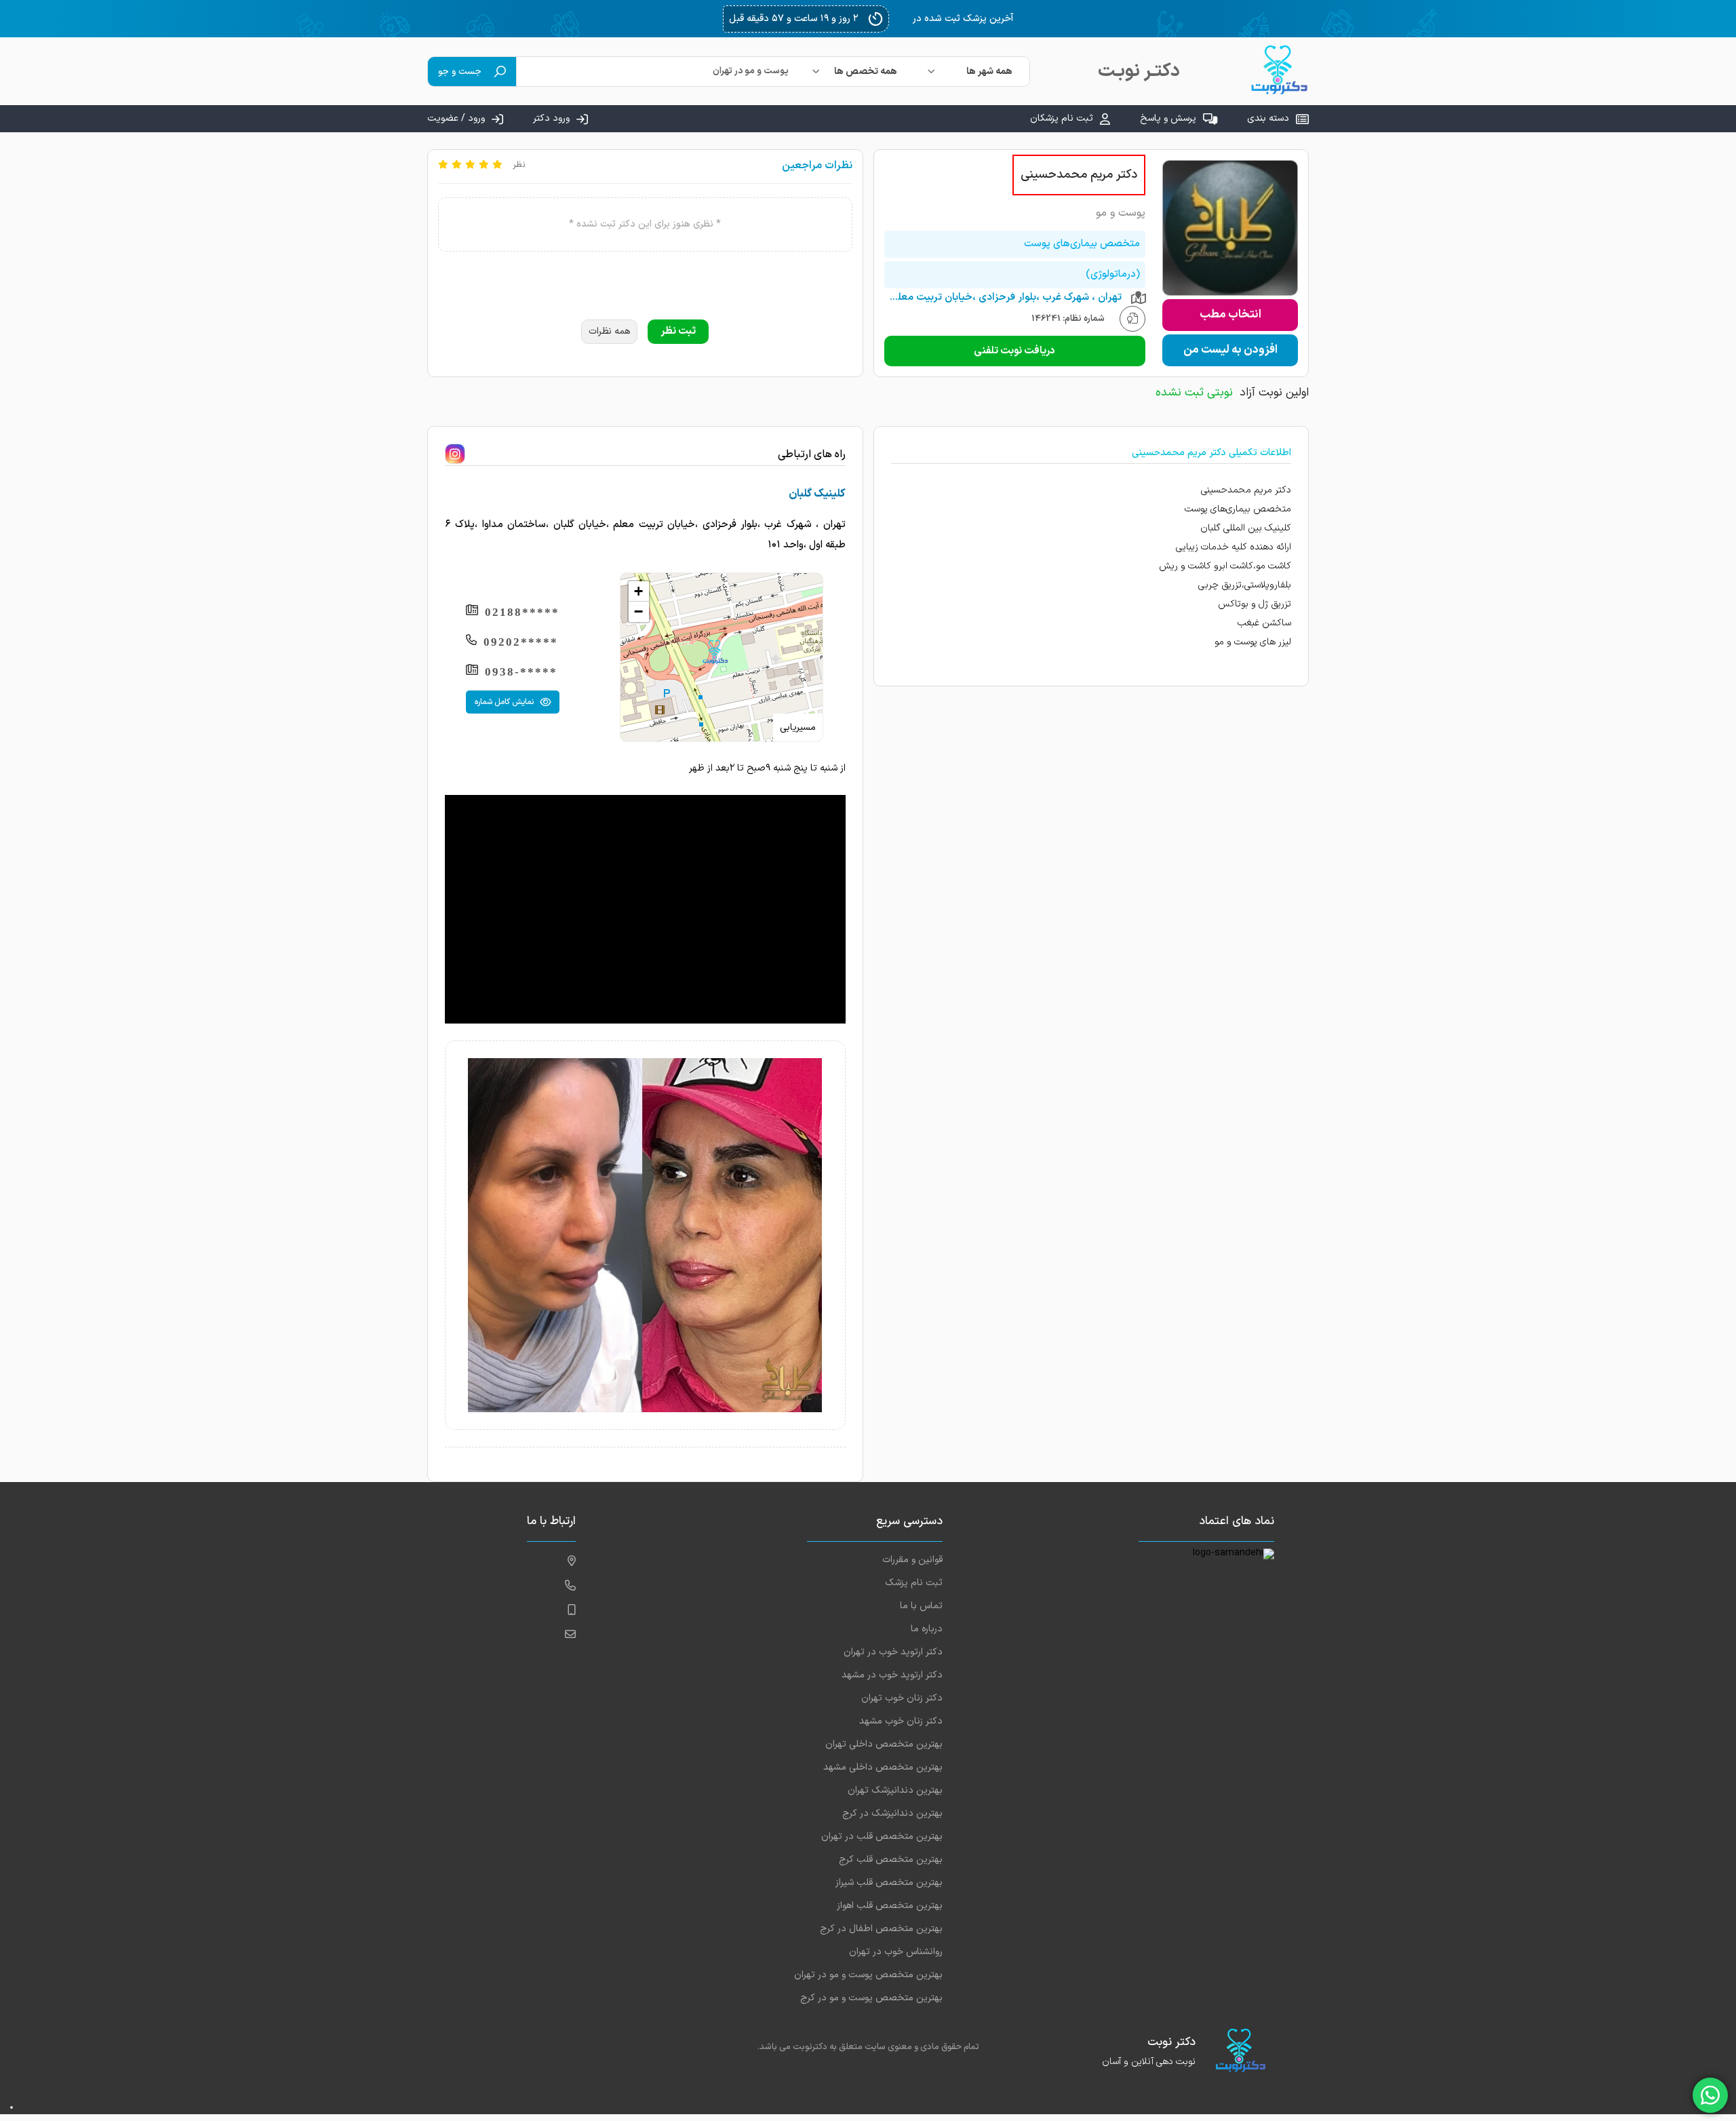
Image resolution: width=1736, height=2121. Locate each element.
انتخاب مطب (1230, 315)
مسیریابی (798, 727)
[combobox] (972, 72)
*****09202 (521, 642)
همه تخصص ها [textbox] (866, 72)
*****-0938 (521, 672)
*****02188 (522, 612)
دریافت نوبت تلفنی (1014, 351)
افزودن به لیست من (1230, 350)
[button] (715, 652)
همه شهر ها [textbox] (989, 72)
